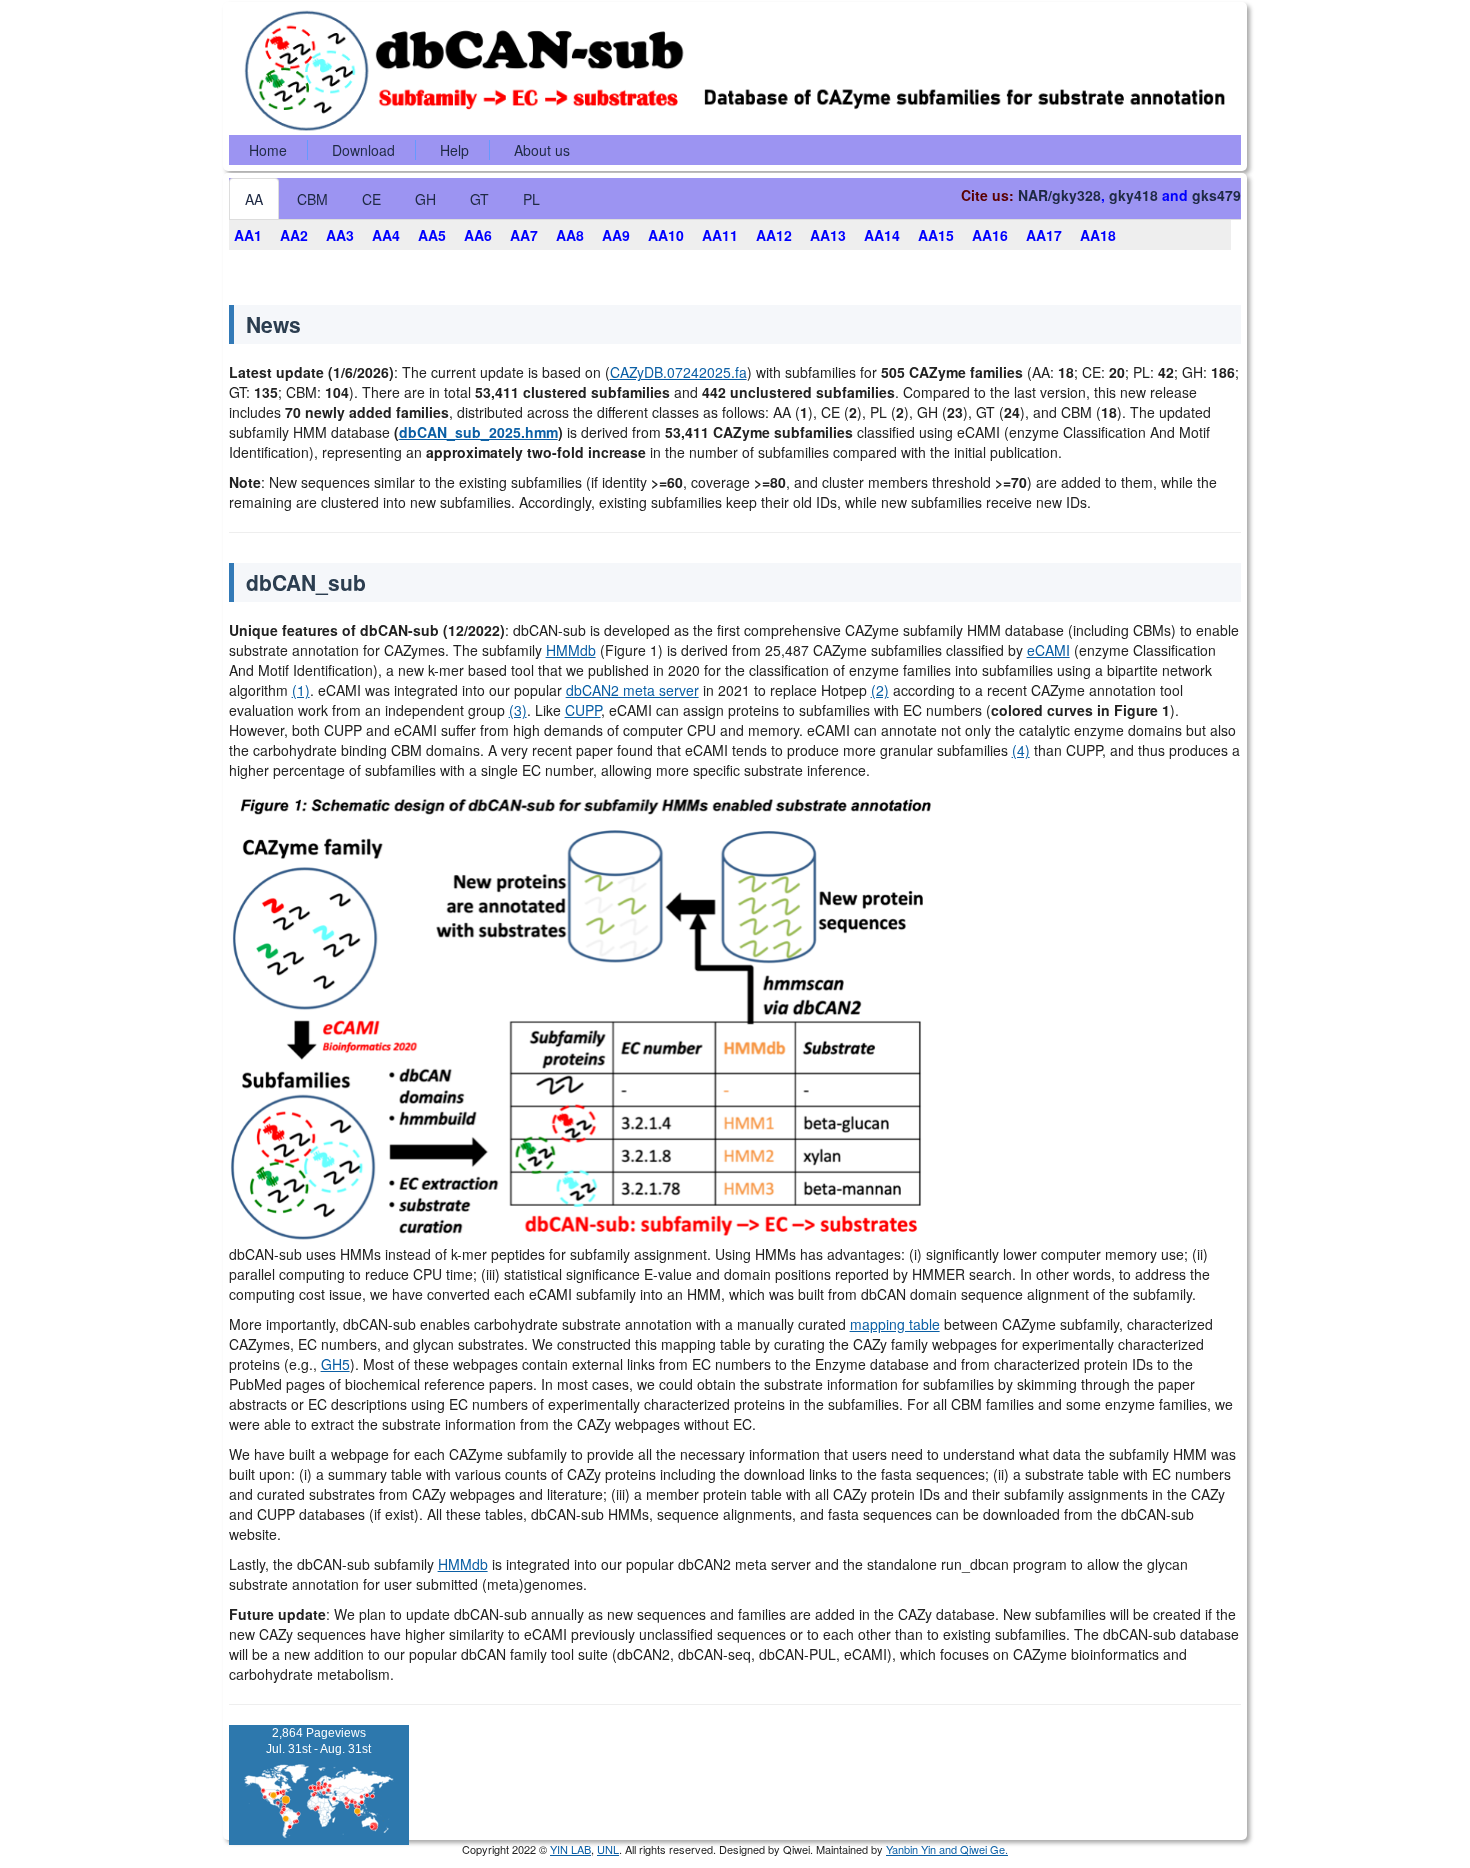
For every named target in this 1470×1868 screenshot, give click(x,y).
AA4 (386, 235)
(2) (880, 690)
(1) (301, 690)
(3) (518, 710)
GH (425, 199)
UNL (608, 1849)
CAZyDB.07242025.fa (678, 372)
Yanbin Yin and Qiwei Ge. (947, 1849)
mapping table (895, 1324)
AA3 (340, 235)
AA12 (774, 235)
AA (254, 199)
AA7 (524, 235)
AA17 (1044, 235)
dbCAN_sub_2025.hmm (478, 432)
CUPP (583, 710)
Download (363, 150)
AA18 (1098, 235)
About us (542, 150)
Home (268, 150)
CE (371, 199)
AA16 (990, 235)
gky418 (1133, 195)
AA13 (828, 235)
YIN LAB (570, 1849)
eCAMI (1048, 650)
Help (454, 150)
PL (531, 199)
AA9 (616, 235)
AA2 (294, 235)
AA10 (666, 235)
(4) (1021, 750)
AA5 (432, 235)
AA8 (570, 235)
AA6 (478, 235)
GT (479, 199)
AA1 (248, 235)
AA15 (936, 235)
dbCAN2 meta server (632, 690)
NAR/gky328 (1059, 195)
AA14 (882, 235)
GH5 (335, 1364)
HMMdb (571, 650)
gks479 (1216, 195)
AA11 (720, 235)
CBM (312, 199)
